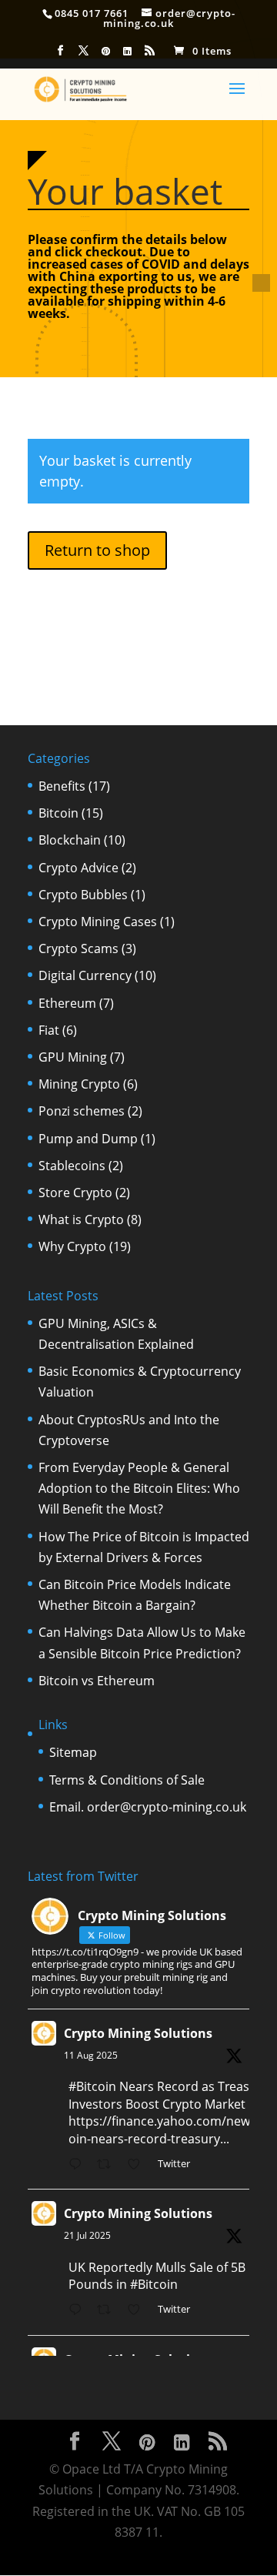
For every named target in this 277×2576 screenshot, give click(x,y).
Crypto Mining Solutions (138, 2033)
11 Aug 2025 (91, 2055)
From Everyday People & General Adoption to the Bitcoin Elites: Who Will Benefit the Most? (139, 1488)
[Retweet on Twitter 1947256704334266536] (108, 2311)
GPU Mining (73, 1057)
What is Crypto (81, 1219)
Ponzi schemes (82, 1111)
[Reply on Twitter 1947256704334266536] (79, 2311)
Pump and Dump (88, 1139)
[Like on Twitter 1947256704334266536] (138, 2311)
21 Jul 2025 (87, 2235)
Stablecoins (72, 1166)
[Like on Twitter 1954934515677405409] (138, 2165)
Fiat (49, 1030)
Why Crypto (72, 1246)
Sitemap (73, 1752)
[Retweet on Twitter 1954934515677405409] (108, 2165)
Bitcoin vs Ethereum (97, 1681)
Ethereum (67, 1003)
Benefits (62, 786)
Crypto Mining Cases (98, 922)
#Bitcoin (92, 2086)
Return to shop (97, 550)
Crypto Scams (78, 948)
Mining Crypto (79, 1084)
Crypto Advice (78, 868)
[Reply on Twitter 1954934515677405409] (79, 2165)
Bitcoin (58, 813)
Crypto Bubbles (83, 895)
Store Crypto (75, 1193)
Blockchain (70, 840)
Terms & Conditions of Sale (127, 1780)
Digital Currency (85, 975)
